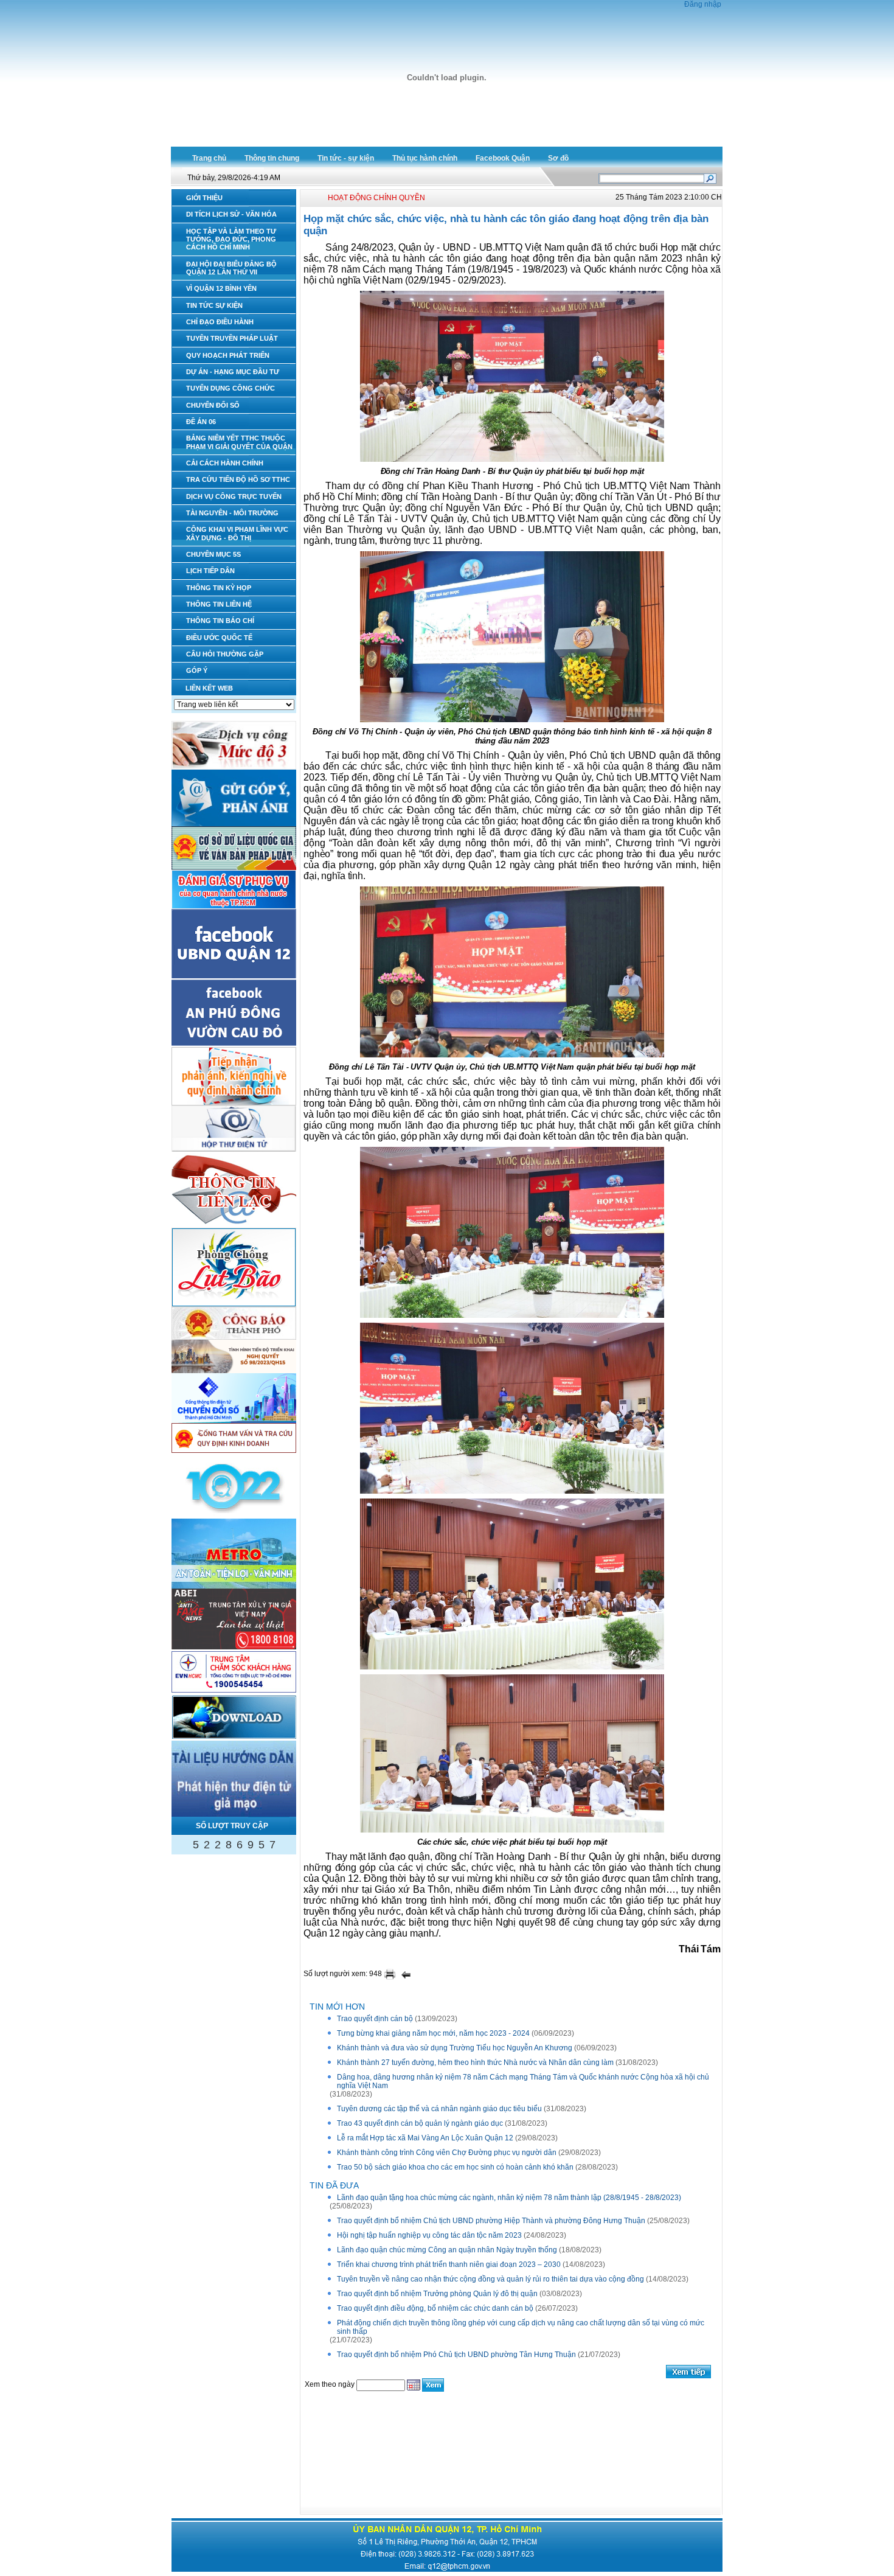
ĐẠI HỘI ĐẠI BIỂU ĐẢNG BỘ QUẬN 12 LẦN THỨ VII (231, 268)
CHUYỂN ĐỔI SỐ (213, 405)
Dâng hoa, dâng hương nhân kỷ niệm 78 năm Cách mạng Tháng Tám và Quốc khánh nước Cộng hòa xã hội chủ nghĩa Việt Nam (523, 2081)
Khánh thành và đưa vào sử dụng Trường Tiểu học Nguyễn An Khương (455, 2048)
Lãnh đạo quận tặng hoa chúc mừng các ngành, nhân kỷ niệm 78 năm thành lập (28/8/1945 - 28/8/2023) (509, 2198)
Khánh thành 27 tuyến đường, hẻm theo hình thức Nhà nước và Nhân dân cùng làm (475, 2063)
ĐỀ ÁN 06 (201, 422)
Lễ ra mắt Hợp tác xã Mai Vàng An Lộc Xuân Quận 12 (425, 2138)
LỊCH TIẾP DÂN (210, 571)
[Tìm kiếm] (710, 178)
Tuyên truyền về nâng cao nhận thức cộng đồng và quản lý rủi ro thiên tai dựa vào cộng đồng (490, 2279)
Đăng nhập (703, 4)
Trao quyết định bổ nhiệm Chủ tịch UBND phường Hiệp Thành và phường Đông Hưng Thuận (491, 2221)
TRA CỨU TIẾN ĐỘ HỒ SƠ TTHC (238, 479)
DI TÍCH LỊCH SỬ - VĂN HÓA (231, 214)
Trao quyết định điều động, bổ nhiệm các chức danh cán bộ (435, 2308)
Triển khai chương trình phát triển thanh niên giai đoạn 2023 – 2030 (449, 2264)
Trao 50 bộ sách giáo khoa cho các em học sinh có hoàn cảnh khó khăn (455, 2167)
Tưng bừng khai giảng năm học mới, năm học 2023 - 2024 (433, 2033)
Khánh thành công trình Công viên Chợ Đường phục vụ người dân (447, 2153)
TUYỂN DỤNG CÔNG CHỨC (230, 388)
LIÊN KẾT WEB (209, 688)
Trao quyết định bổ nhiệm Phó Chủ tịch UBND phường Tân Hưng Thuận (456, 2355)
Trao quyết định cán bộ (375, 2019)
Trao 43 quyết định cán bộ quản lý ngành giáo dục (420, 2123)
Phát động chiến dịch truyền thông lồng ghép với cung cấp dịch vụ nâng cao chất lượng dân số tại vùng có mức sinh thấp (521, 2327)
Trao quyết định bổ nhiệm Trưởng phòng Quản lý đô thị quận (437, 2294)
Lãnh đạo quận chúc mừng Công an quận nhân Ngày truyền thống (447, 2250)
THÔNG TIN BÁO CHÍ (220, 621)
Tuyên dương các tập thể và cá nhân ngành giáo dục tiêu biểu (439, 2109)
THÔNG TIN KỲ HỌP (219, 588)
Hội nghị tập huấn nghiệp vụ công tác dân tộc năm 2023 (429, 2235)
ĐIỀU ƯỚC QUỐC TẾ (219, 638)
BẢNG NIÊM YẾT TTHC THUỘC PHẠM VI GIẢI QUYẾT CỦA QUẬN (239, 442)
